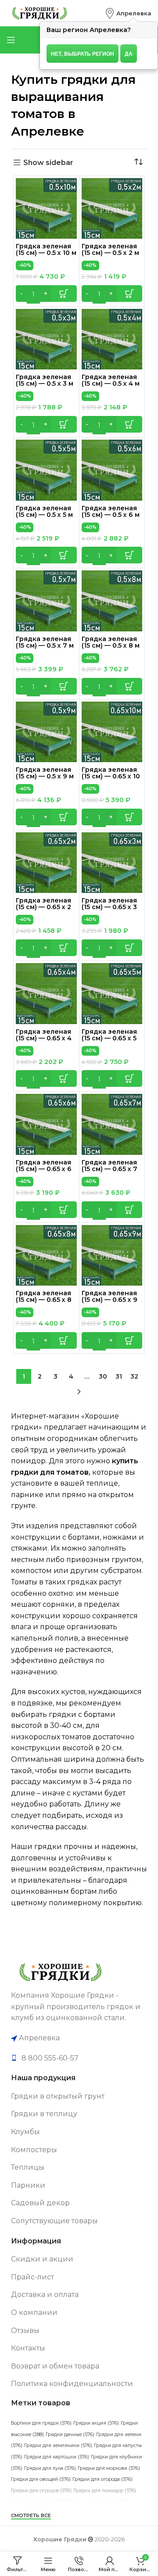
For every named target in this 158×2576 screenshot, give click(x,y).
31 (119, 1376)
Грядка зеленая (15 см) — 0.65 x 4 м (44, 1038)
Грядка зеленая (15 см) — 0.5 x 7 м (45, 642)
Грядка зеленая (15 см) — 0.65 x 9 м (110, 1300)
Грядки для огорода (102, 2479)
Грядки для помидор (105, 2491)
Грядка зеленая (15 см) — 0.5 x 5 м (44, 511)
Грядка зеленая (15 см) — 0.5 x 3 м (45, 380)
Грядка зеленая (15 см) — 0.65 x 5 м (109, 1038)
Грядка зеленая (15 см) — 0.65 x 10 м (111, 776)
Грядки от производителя (84, 2524)
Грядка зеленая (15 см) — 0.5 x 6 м (111, 511)
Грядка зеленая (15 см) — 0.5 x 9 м (45, 773)
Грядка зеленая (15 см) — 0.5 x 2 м (110, 249)
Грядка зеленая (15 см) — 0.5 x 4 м (111, 380)
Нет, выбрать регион (83, 54)
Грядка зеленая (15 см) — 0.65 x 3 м (109, 907)
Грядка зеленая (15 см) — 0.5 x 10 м (46, 249)
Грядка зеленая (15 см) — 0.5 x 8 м (111, 642)
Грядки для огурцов (41, 2491)
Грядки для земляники (58, 2445)
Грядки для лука (50, 2468)
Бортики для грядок (41, 2423)
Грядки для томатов (100, 2502)
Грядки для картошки (57, 2457)
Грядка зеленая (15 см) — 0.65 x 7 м (110, 1169)
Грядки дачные (70, 2434)
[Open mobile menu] (11, 40)
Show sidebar (48, 163)
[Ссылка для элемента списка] (79, 2058)
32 (134, 1376)
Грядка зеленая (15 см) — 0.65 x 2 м (43, 907)
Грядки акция (96, 2423)
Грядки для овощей (41, 2479)
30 (103, 1376)
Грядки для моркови (109, 2468)
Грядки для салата (39, 2502)
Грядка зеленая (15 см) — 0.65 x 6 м (44, 1169)
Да (129, 54)
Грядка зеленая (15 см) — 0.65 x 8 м (44, 1300)
